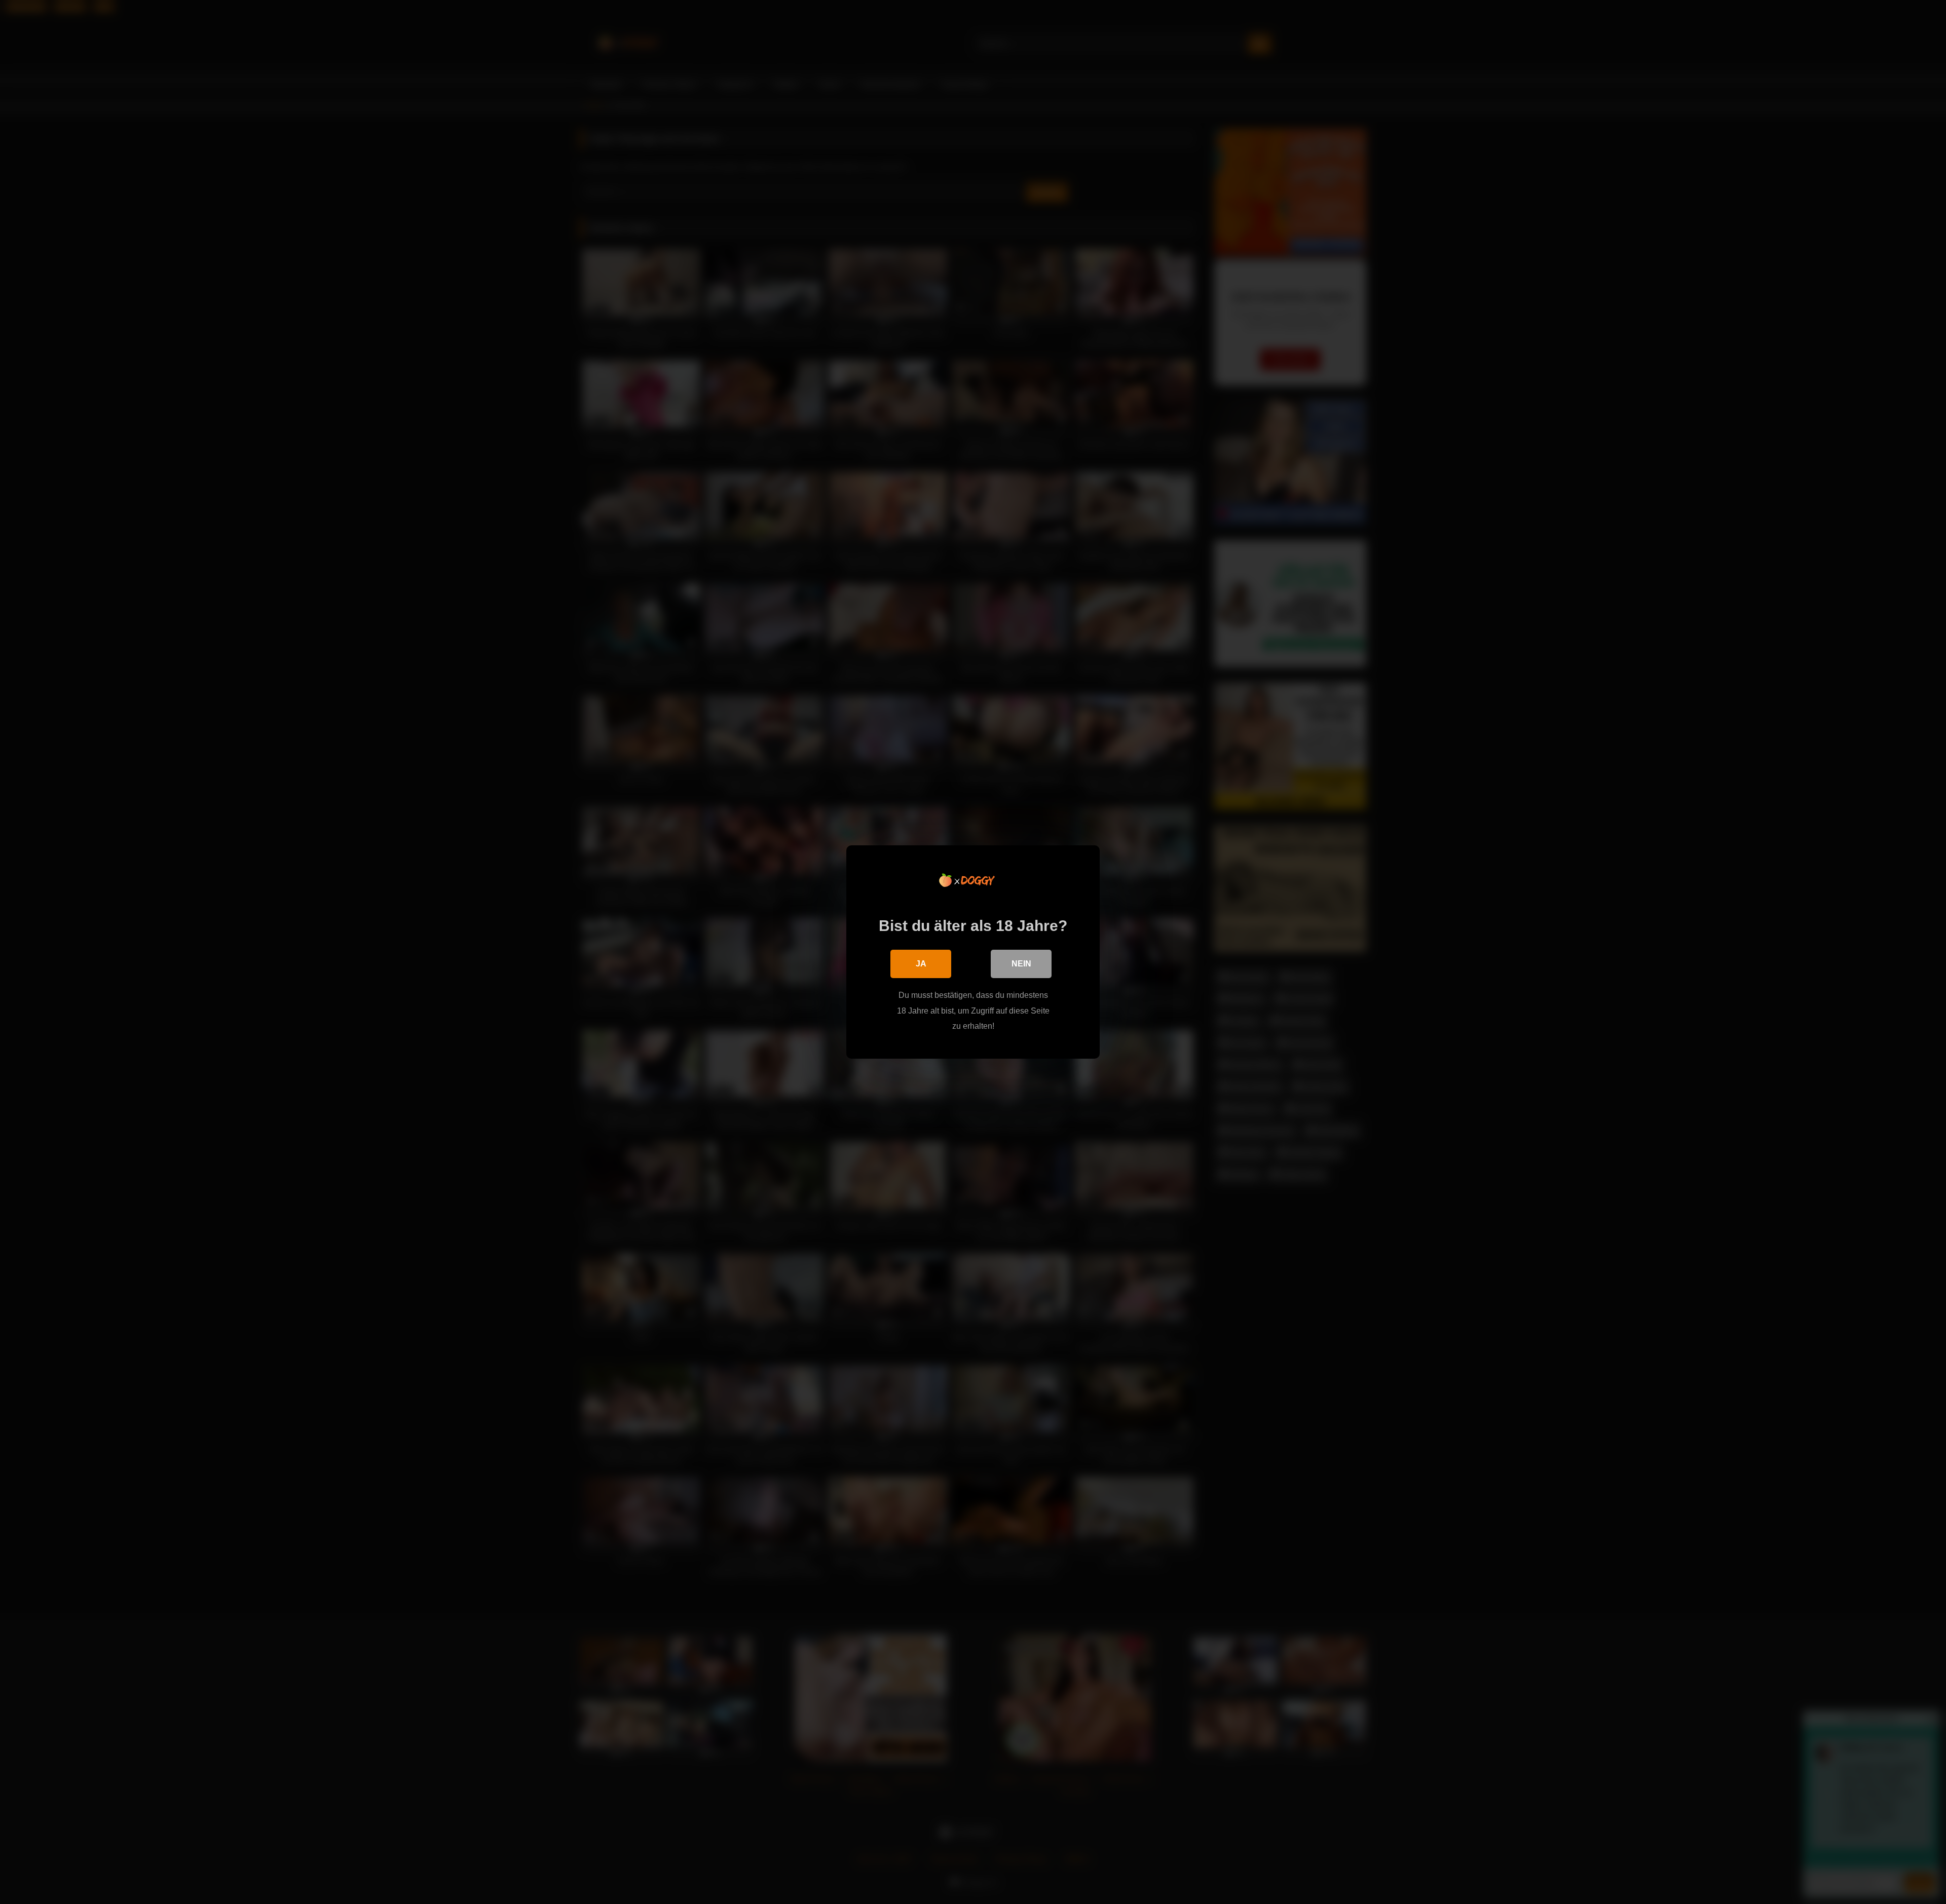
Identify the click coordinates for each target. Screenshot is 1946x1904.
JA (921, 964)
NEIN (1021, 964)
